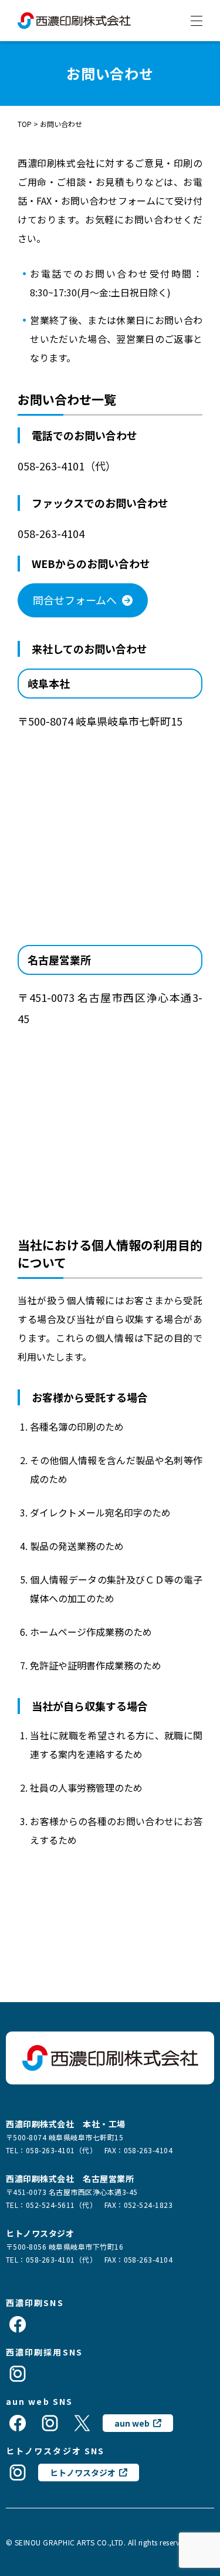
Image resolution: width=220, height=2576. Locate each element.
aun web (132, 2423)
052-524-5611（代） (61, 2205)
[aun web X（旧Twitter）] (82, 2423)
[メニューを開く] (197, 21)
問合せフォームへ (75, 600)
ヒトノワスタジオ (83, 2473)
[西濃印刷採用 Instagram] (18, 2374)
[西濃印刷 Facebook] (18, 2324)
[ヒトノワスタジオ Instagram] (18, 2473)
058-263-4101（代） (61, 2150)
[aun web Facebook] (18, 2423)
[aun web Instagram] (50, 2423)
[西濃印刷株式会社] (74, 20)
